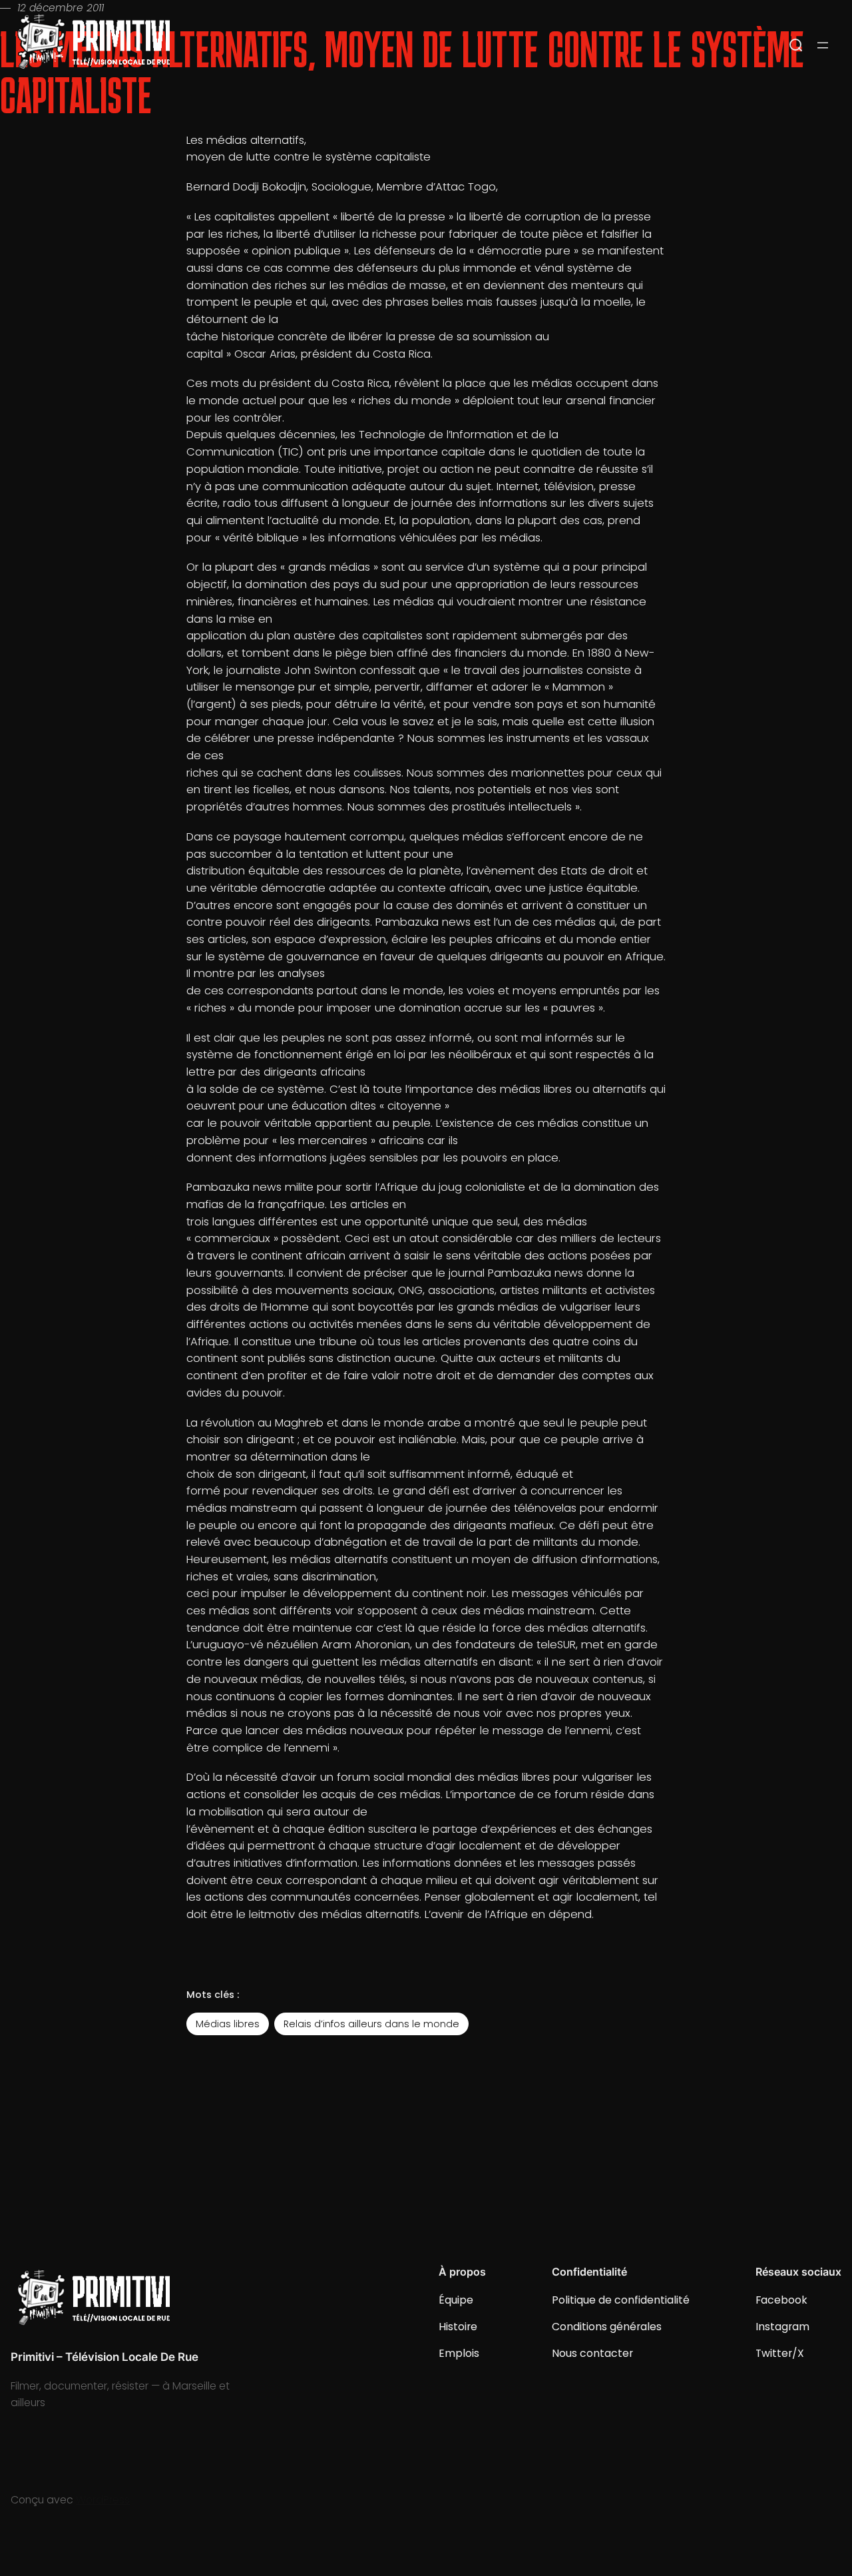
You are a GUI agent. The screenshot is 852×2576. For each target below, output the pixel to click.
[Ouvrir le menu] (823, 45)
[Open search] (796, 45)
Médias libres (228, 2024)
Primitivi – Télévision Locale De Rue (105, 2357)
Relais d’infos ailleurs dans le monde (371, 2024)
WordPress (103, 2500)
